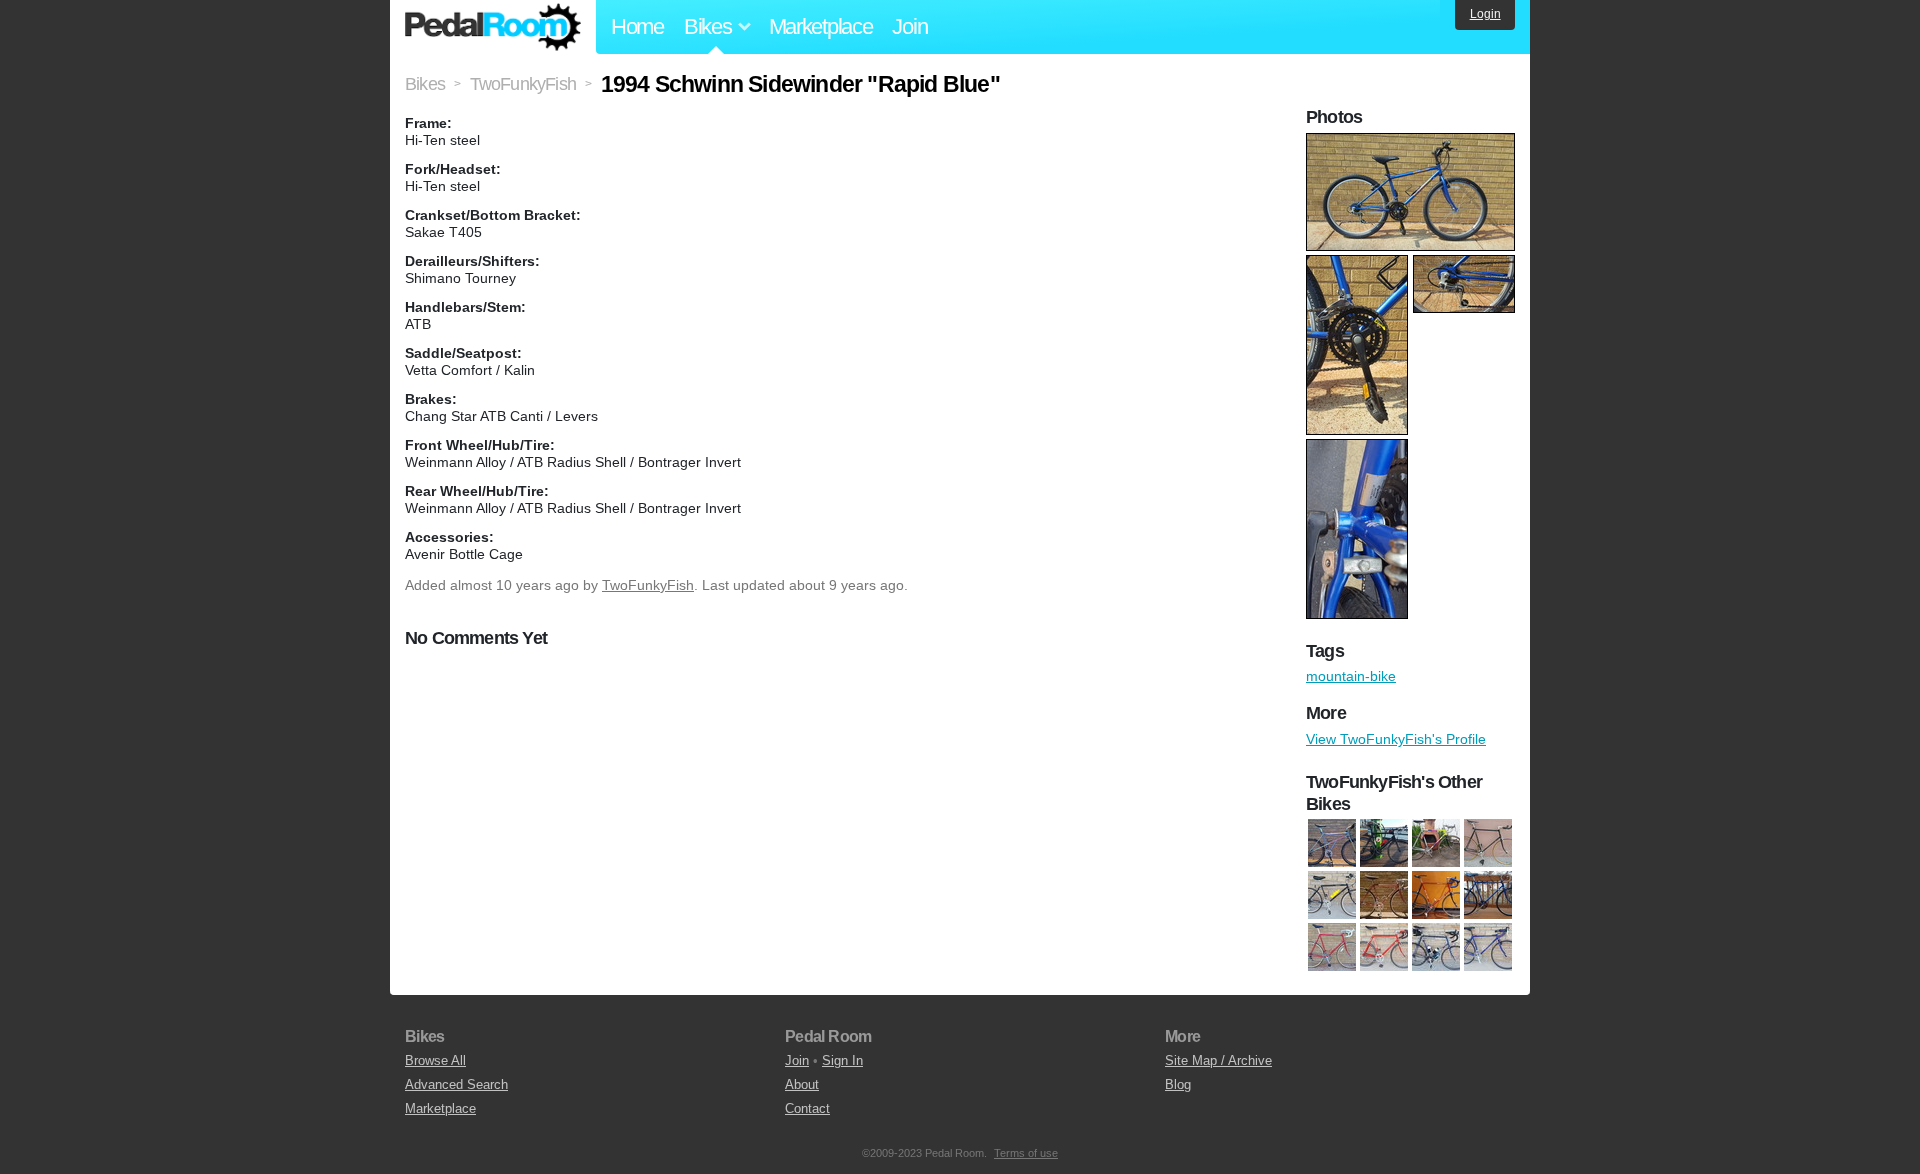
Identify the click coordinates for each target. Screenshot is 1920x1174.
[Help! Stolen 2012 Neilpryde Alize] (1384, 844)
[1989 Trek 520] (1436, 948)
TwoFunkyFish (648, 585)
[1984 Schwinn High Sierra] (1332, 896)
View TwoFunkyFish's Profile (1396, 739)
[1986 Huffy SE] (1488, 896)
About (802, 1084)
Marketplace (821, 26)
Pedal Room (493, 27)
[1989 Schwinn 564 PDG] (1384, 948)
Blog (1178, 1084)
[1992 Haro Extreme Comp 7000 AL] (1332, 844)
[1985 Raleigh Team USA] (1436, 896)
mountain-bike (1351, 676)
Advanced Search (456, 1084)
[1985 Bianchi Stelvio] (1384, 896)
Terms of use (1026, 1153)
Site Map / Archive (1218, 1060)
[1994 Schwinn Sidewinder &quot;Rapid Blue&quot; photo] (1413, 143)
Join (909, 26)
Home (637, 26)
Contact (807, 1108)
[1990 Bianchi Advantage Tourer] (1488, 948)
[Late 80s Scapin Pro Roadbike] (1436, 844)
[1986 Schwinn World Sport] (1332, 948)
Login (1485, 14)
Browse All (435, 1060)
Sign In (842, 1060)
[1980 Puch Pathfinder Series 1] (1488, 844)
